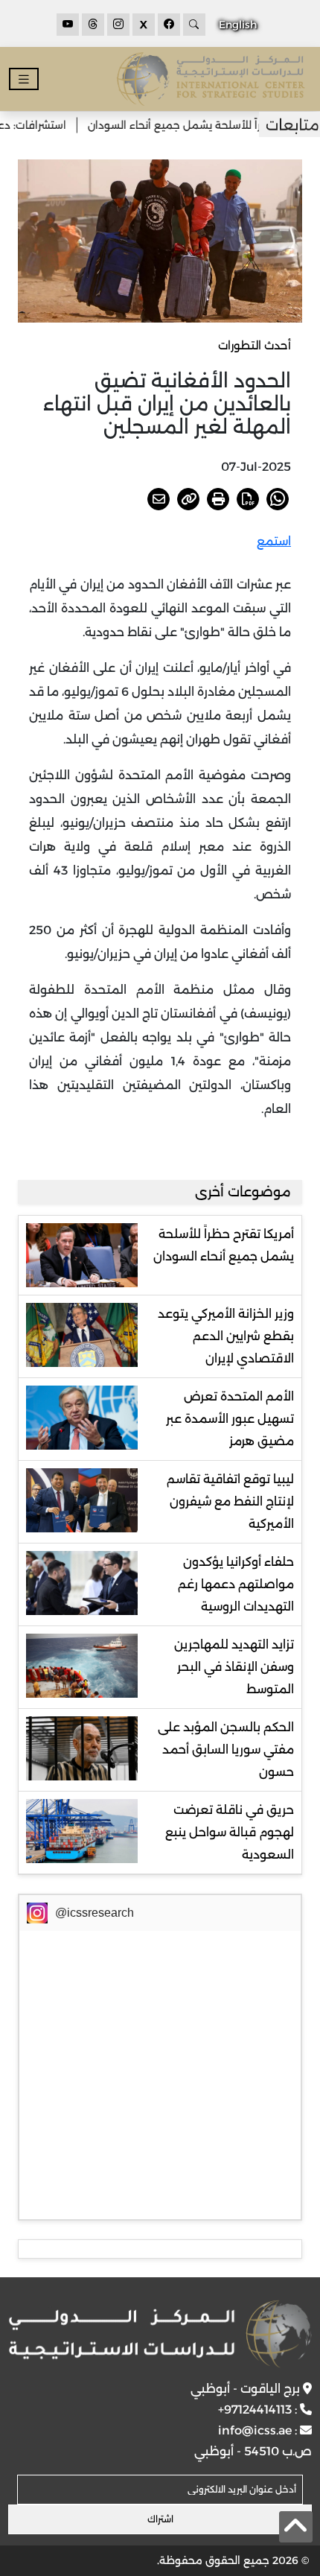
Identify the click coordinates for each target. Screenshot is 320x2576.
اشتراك (160, 2519)
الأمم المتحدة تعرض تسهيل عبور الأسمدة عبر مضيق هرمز (230, 1419)
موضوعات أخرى (243, 1192)
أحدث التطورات (255, 345)
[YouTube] (68, 25)
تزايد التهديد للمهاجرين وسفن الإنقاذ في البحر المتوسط (234, 1667)
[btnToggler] (24, 79)
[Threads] (93, 25)
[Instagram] (118, 25)
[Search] (194, 25)
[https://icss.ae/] (160, 2334)
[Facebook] (169, 25)
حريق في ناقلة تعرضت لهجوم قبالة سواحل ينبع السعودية (230, 1832)
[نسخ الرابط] (188, 499)
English (238, 25)
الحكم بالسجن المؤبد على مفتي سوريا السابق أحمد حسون (226, 1749)
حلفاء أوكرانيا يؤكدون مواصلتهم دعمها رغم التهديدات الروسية (236, 1584)
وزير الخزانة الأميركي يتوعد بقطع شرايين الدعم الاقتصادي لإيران (226, 1336)
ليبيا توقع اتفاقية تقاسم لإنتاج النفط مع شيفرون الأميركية (230, 1501)
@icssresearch (95, 1913)
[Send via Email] (159, 499)
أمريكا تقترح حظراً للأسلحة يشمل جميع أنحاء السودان (224, 1245)
